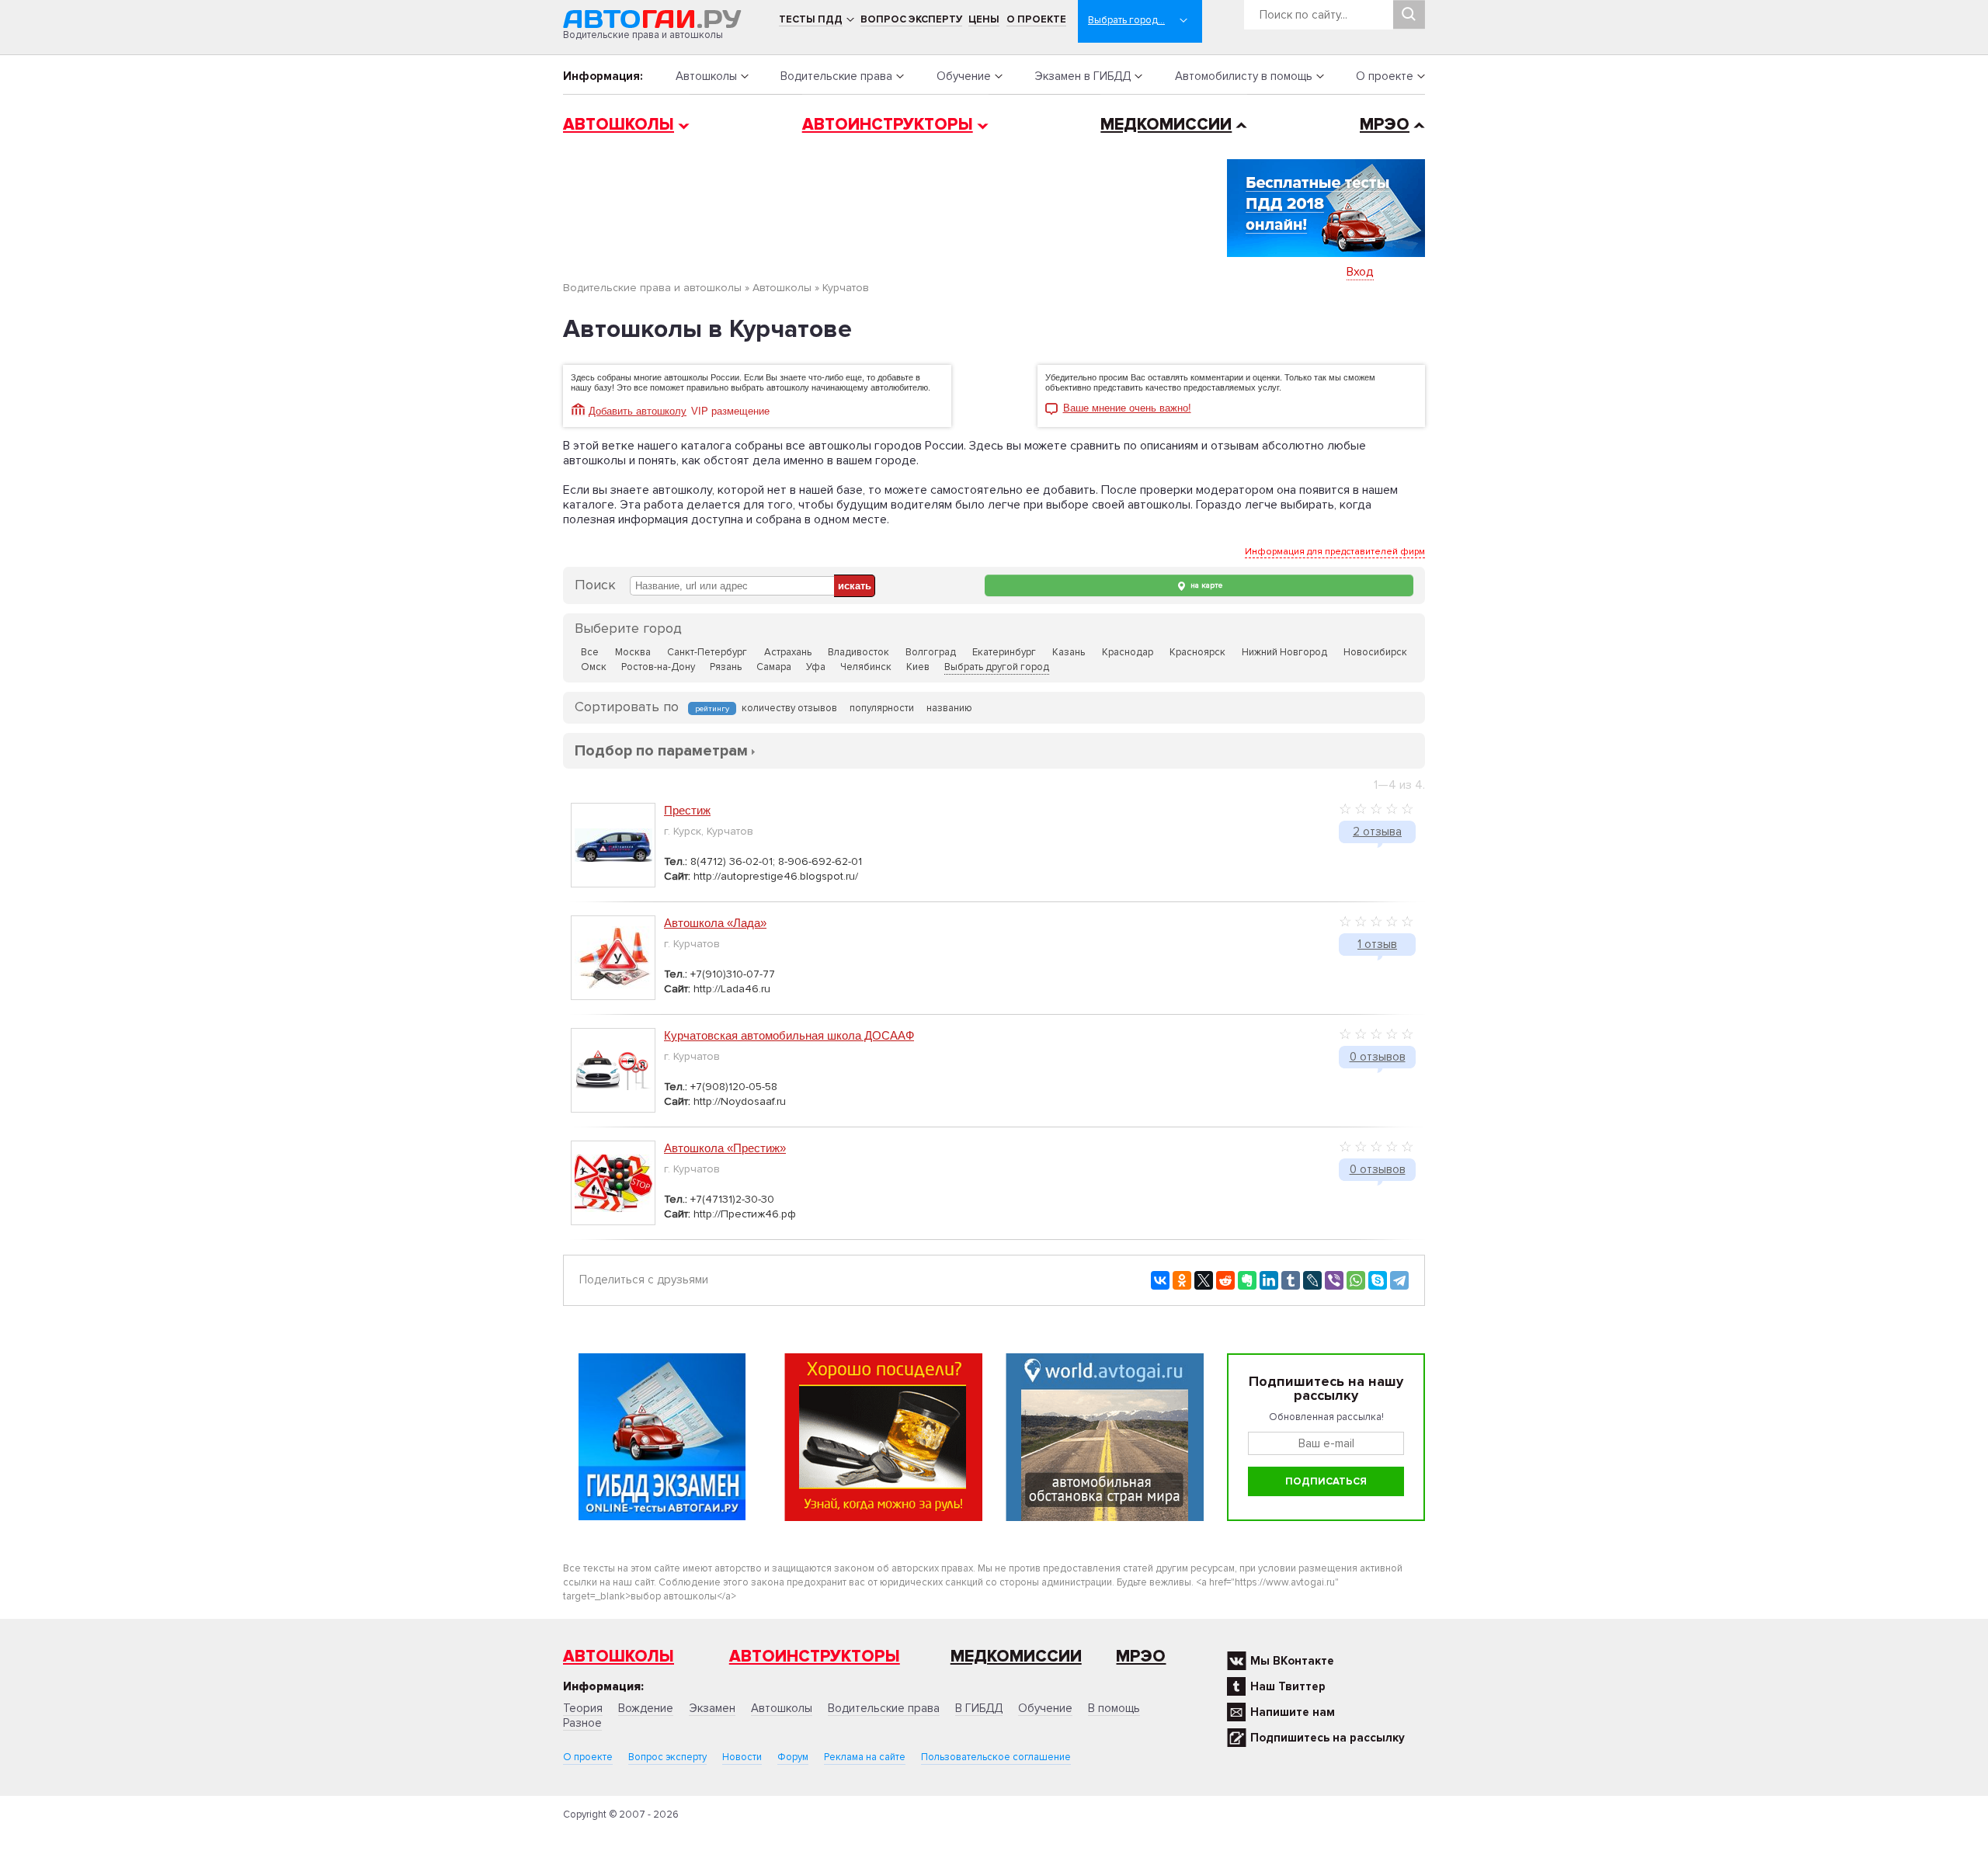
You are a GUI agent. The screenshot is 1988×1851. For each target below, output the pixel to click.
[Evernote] (1247, 1280)
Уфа (816, 667)
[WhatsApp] (1356, 1280)
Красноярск (1197, 652)
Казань (1069, 652)
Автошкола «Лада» (715, 923)
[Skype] (1378, 1280)
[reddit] (1225, 1280)
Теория (583, 1708)
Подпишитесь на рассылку (1328, 1738)
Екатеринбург (1004, 652)
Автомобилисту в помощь (1244, 76)
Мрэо (1141, 1657)
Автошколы (706, 76)
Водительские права (836, 76)
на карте (1205, 585)
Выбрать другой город (997, 667)
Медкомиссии (1166, 125)
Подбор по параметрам (661, 751)
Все (590, 652)
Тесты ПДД (811, 19)
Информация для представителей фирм (1335, 552)
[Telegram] (1399, 1280)
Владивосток (858, 652)
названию (949, 708)
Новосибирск (1375, 652)
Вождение (646, 1708)
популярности (882, 708)
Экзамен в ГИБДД (1083, 76)
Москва (633, 652)
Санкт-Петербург (707, 652)
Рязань (726, 667)
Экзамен (712, 1708)
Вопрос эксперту (911, 19)
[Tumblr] (1291, 1280)
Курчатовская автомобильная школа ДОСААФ (789, 1035)
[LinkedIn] (1269, 1280)
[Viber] (1334, 1280)
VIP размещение (730, 411)
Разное (582, 1723)
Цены (984, 19)
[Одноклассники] (1182, 1280)
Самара (774, 667)
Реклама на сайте (865, 1757)
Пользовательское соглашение (996, 1757)
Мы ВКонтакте (1292, 1661)
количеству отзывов (789, 708)
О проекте (1036, 19)
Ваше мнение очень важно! (1127, 408)
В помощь (1114, 1708)
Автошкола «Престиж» (725, 1148)
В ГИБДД (979, 1708)
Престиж (687, 810)
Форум (793, 1757)
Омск (594, 667)
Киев (918, 667)
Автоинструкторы (888, 125)
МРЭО (1385, 125)
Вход (1360, 272)
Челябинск (866, 667)
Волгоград (931, 652)
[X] (1204, 1280)
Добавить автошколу (638, 411)
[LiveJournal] (1312, 1280)
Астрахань (788, 652)
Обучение (964, 76)
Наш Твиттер (1288, 1686)
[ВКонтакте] (1160, 1280)
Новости (742, 1757)
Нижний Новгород (1284, 652)
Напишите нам (1293, 1712)
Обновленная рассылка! (1326, 1417)
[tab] (661, 750)
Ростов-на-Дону (658, 667)
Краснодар (1128, 652)
